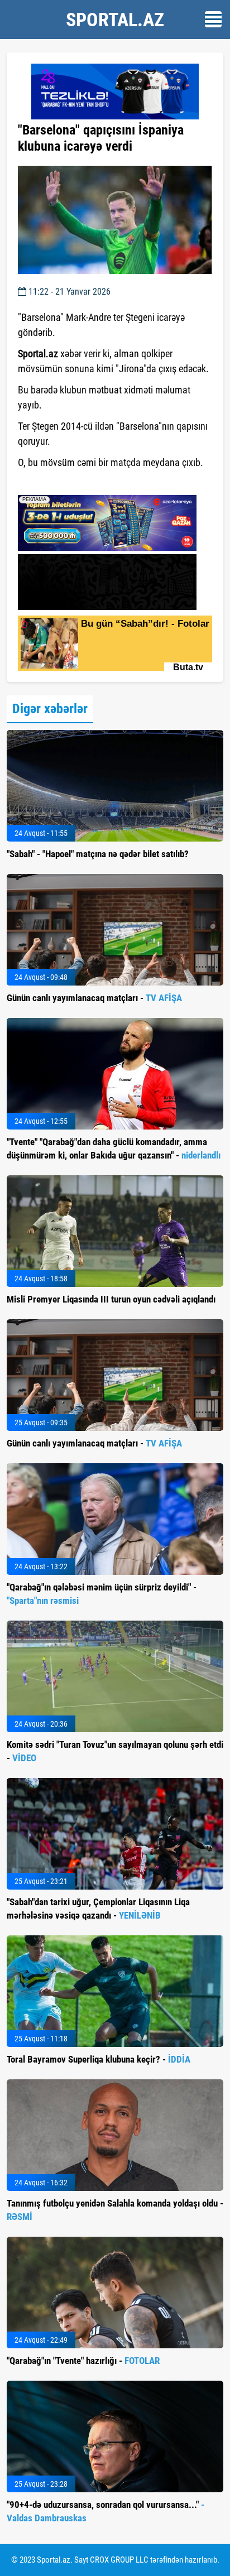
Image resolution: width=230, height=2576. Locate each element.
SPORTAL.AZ (115, 20)
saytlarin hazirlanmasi (63, 483)
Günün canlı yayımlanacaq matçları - (94, 998)
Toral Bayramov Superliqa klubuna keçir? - (99, 2059)
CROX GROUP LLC (119, 2560)
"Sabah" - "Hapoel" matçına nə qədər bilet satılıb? (98, 854)
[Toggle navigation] (213, 19)
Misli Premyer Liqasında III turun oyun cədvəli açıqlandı (111, 1299)
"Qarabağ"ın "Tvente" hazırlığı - (83, 2361)
